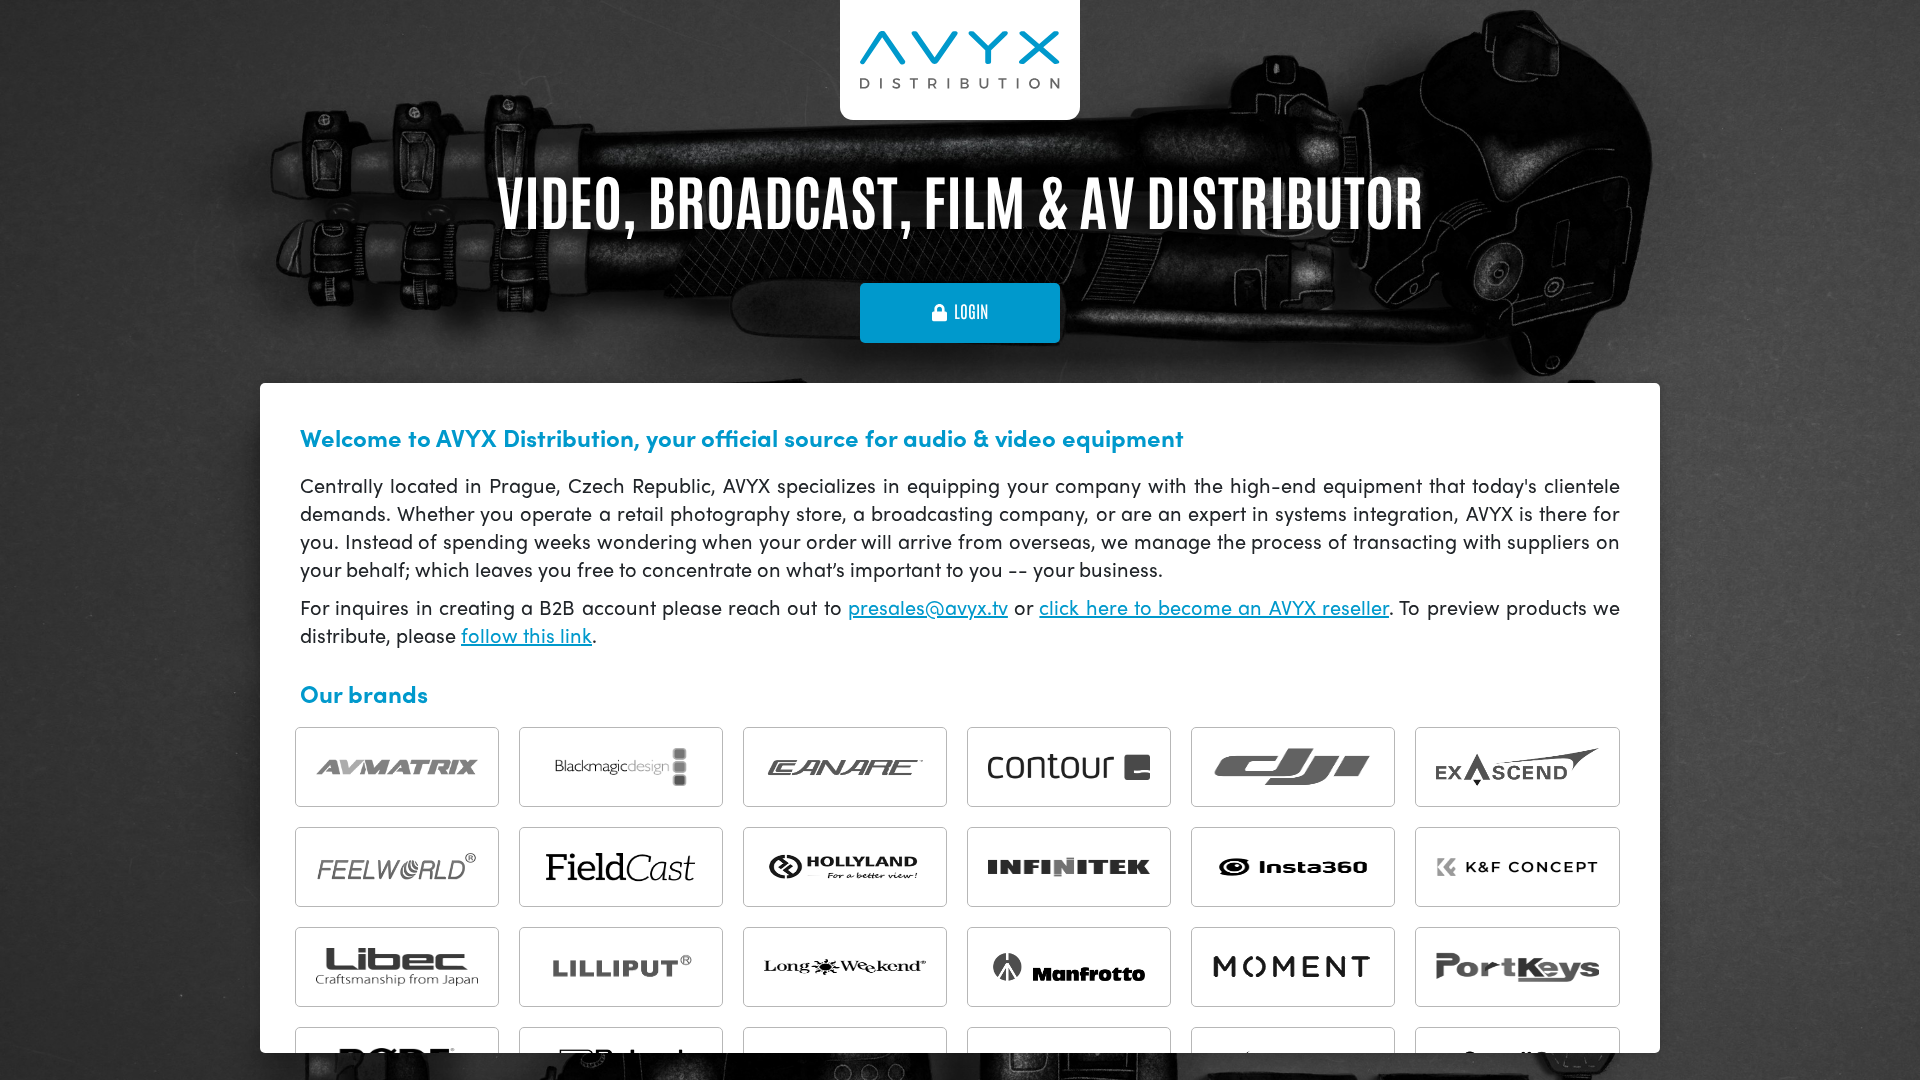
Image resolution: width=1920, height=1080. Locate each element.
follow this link (526, 634)
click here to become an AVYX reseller (1214, 606)
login (971, 312)
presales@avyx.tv (928, 606)
